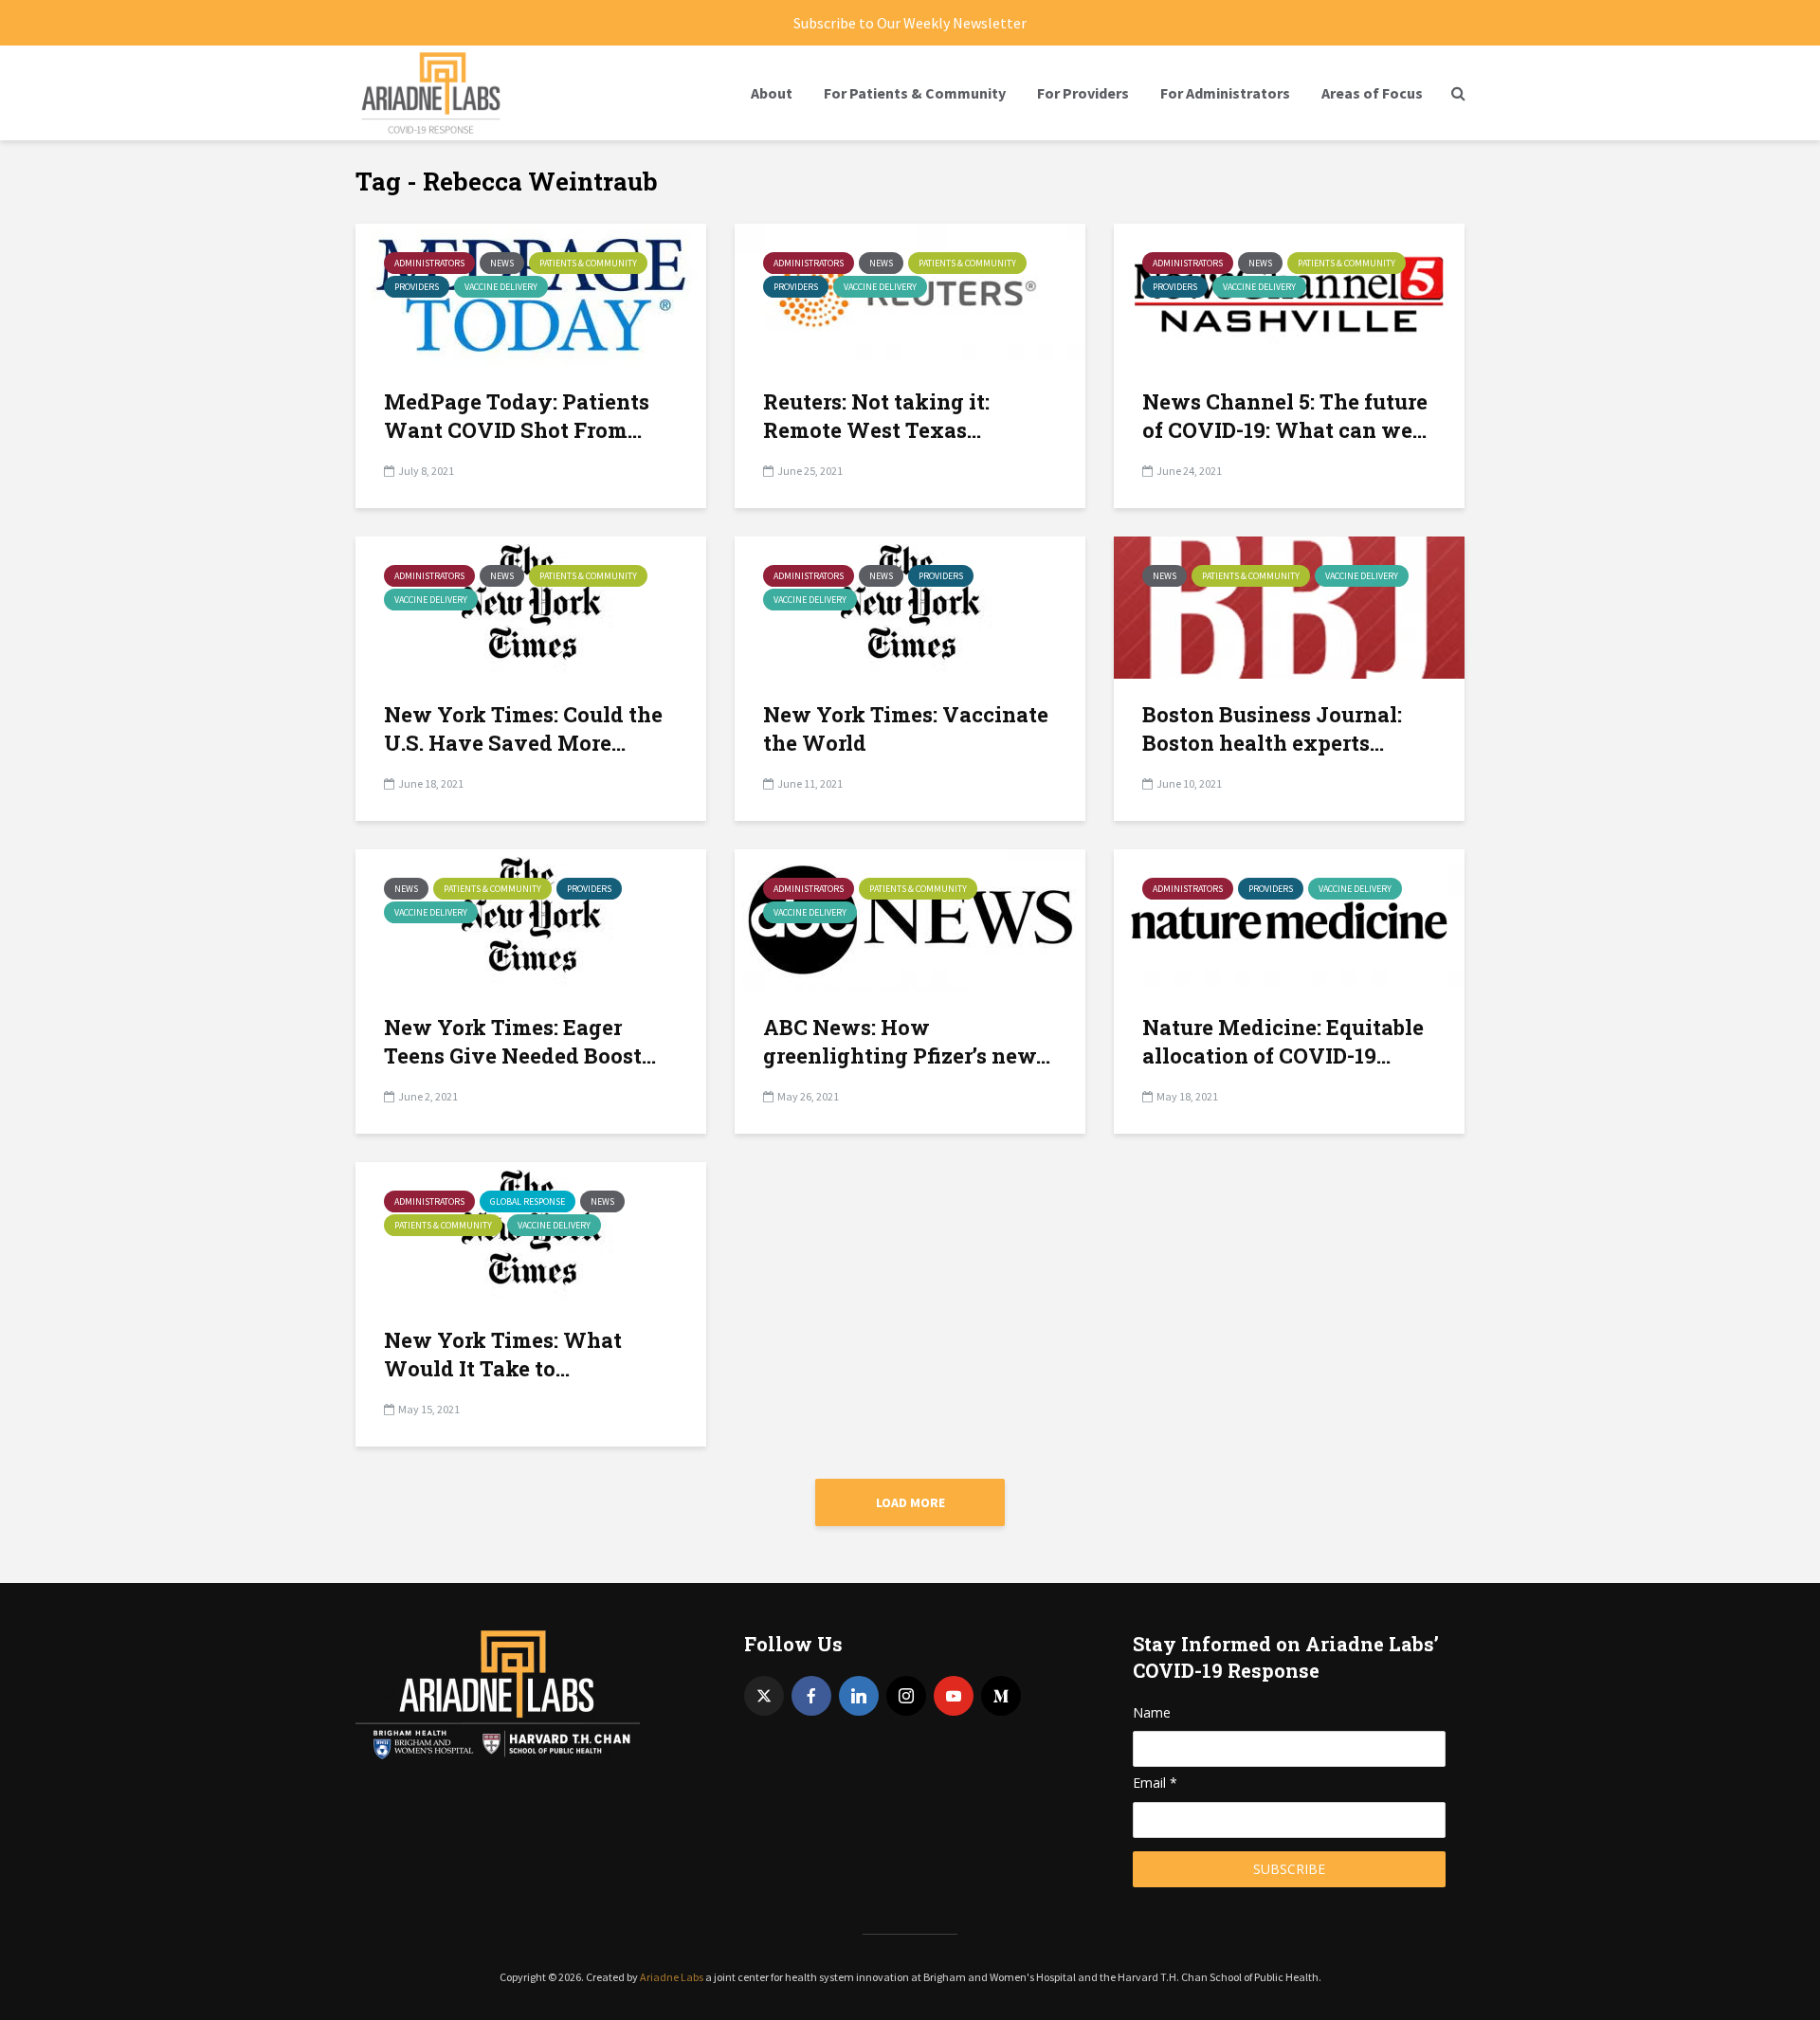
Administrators (429, 263)
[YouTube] (954, 1696)
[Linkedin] (859, 1696)
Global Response (528, 1201)
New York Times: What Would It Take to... (503, 1354)
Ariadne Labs (672, 1977)
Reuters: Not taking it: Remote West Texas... (876, 416)
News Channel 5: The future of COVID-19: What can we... (1285, 416)
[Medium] (1001, 1696)
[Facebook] (811, 1696)
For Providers (1083, 93)
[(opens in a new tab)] (531, 606)
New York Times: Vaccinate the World (906, 728)
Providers (417, 287)
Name (1152, 1712)
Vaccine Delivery (501, 287)
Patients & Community (588, 263)
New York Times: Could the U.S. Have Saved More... (523, 728)
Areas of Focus (1372, 93)
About (772, 93)
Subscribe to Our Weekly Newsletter (910, 23)
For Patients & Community (915, 93)
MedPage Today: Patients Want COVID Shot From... (517, 416)
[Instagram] (906, 1696)
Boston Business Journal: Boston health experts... (1272, 728)
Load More (910, 1502)
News (502, 263)
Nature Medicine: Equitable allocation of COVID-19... (1283, 1041)
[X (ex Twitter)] (764, 1696)
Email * (1155, 1783)
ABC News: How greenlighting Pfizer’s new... (907, 1041)
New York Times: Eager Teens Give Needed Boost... (520, 1041)
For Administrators (1225, 93)
